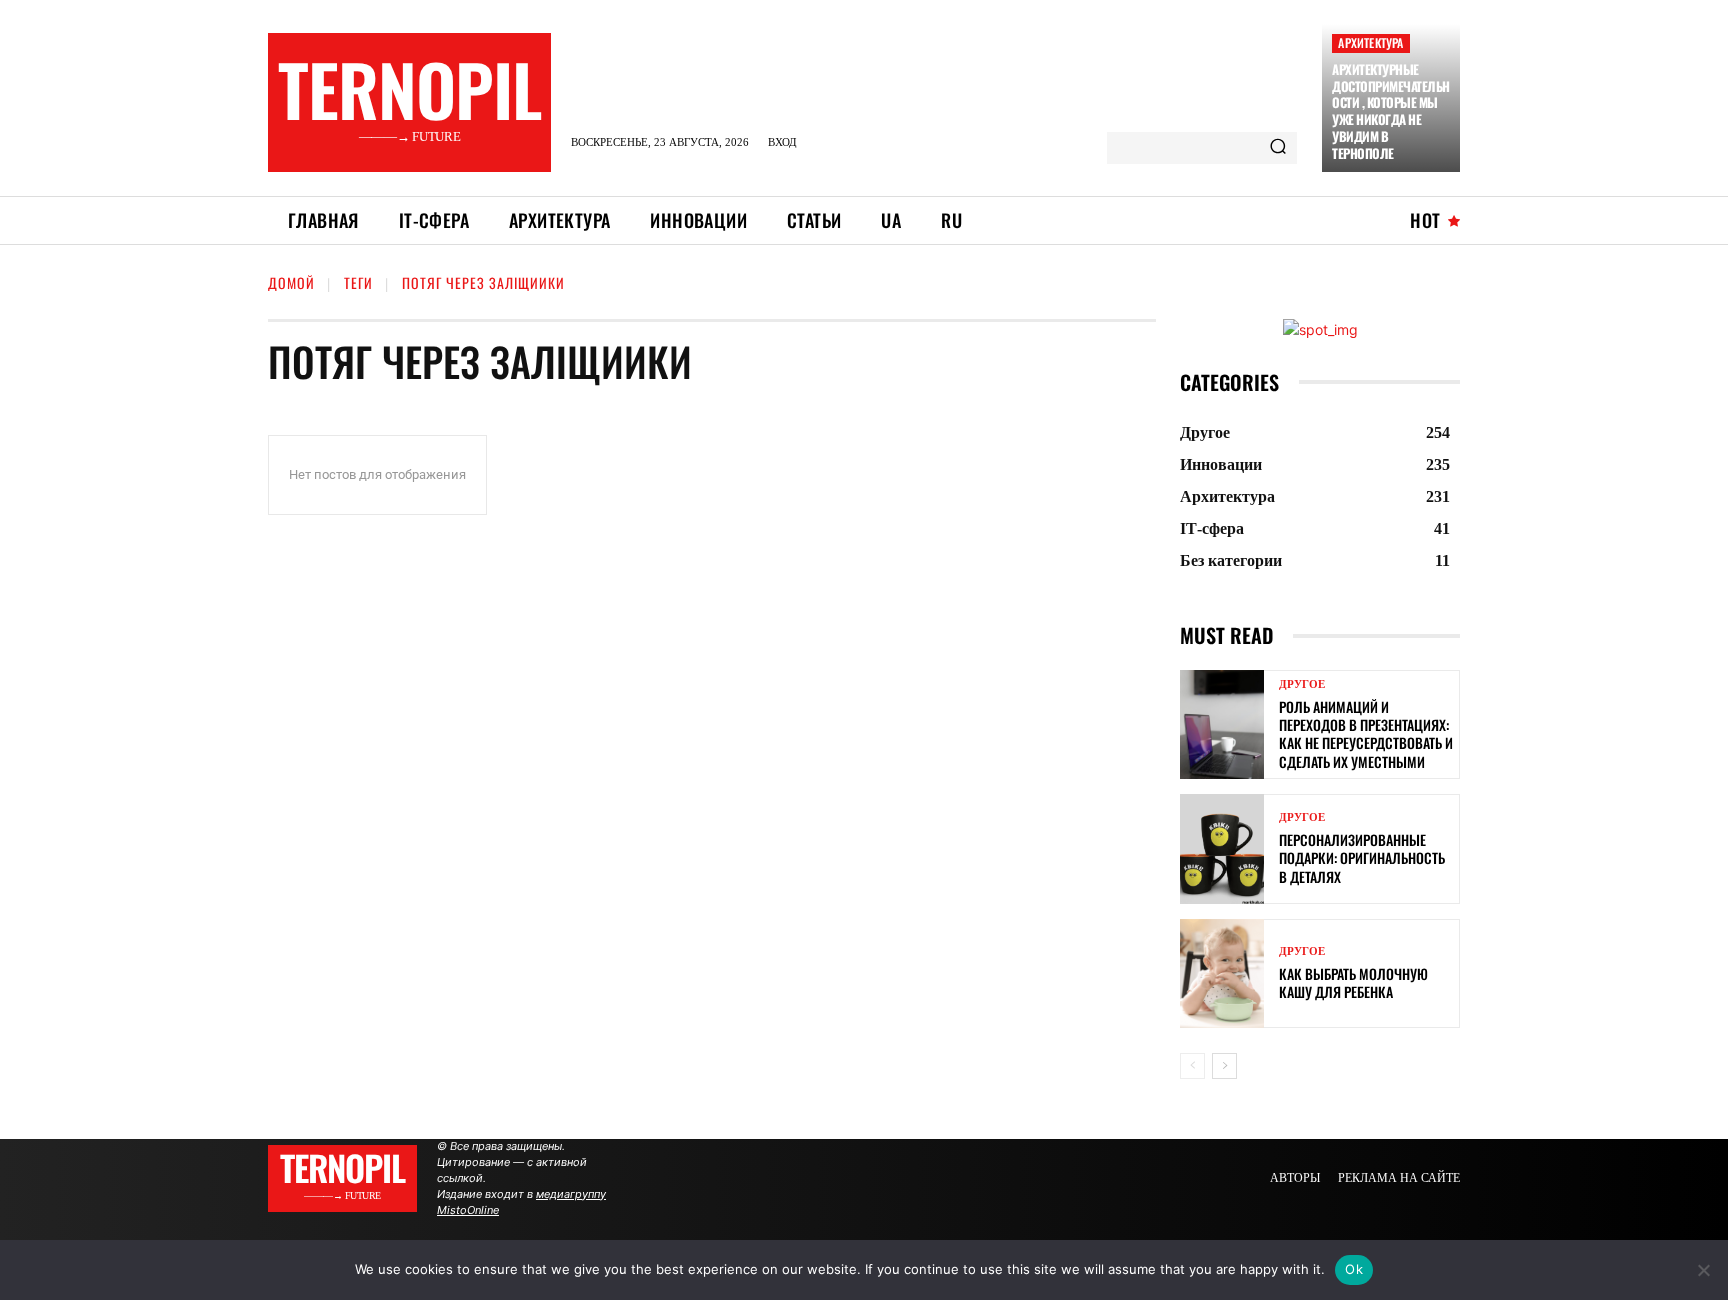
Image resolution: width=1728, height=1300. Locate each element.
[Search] (1278, 148)
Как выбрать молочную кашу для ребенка (1353, 982)
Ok (1354, 1269)
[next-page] (1224, 1066)
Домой (291, 282)
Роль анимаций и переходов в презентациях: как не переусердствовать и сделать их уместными (1366, 734)
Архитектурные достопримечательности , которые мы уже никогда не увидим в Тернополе (1391, 111)
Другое (1302, 684)
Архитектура (1370, 42)
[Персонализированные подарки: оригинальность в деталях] (1222, 848)
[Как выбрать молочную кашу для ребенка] (1222, 973)
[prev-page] (1192, 1066)
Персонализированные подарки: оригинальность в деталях (1362, 857)
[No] (1703, 1270)
